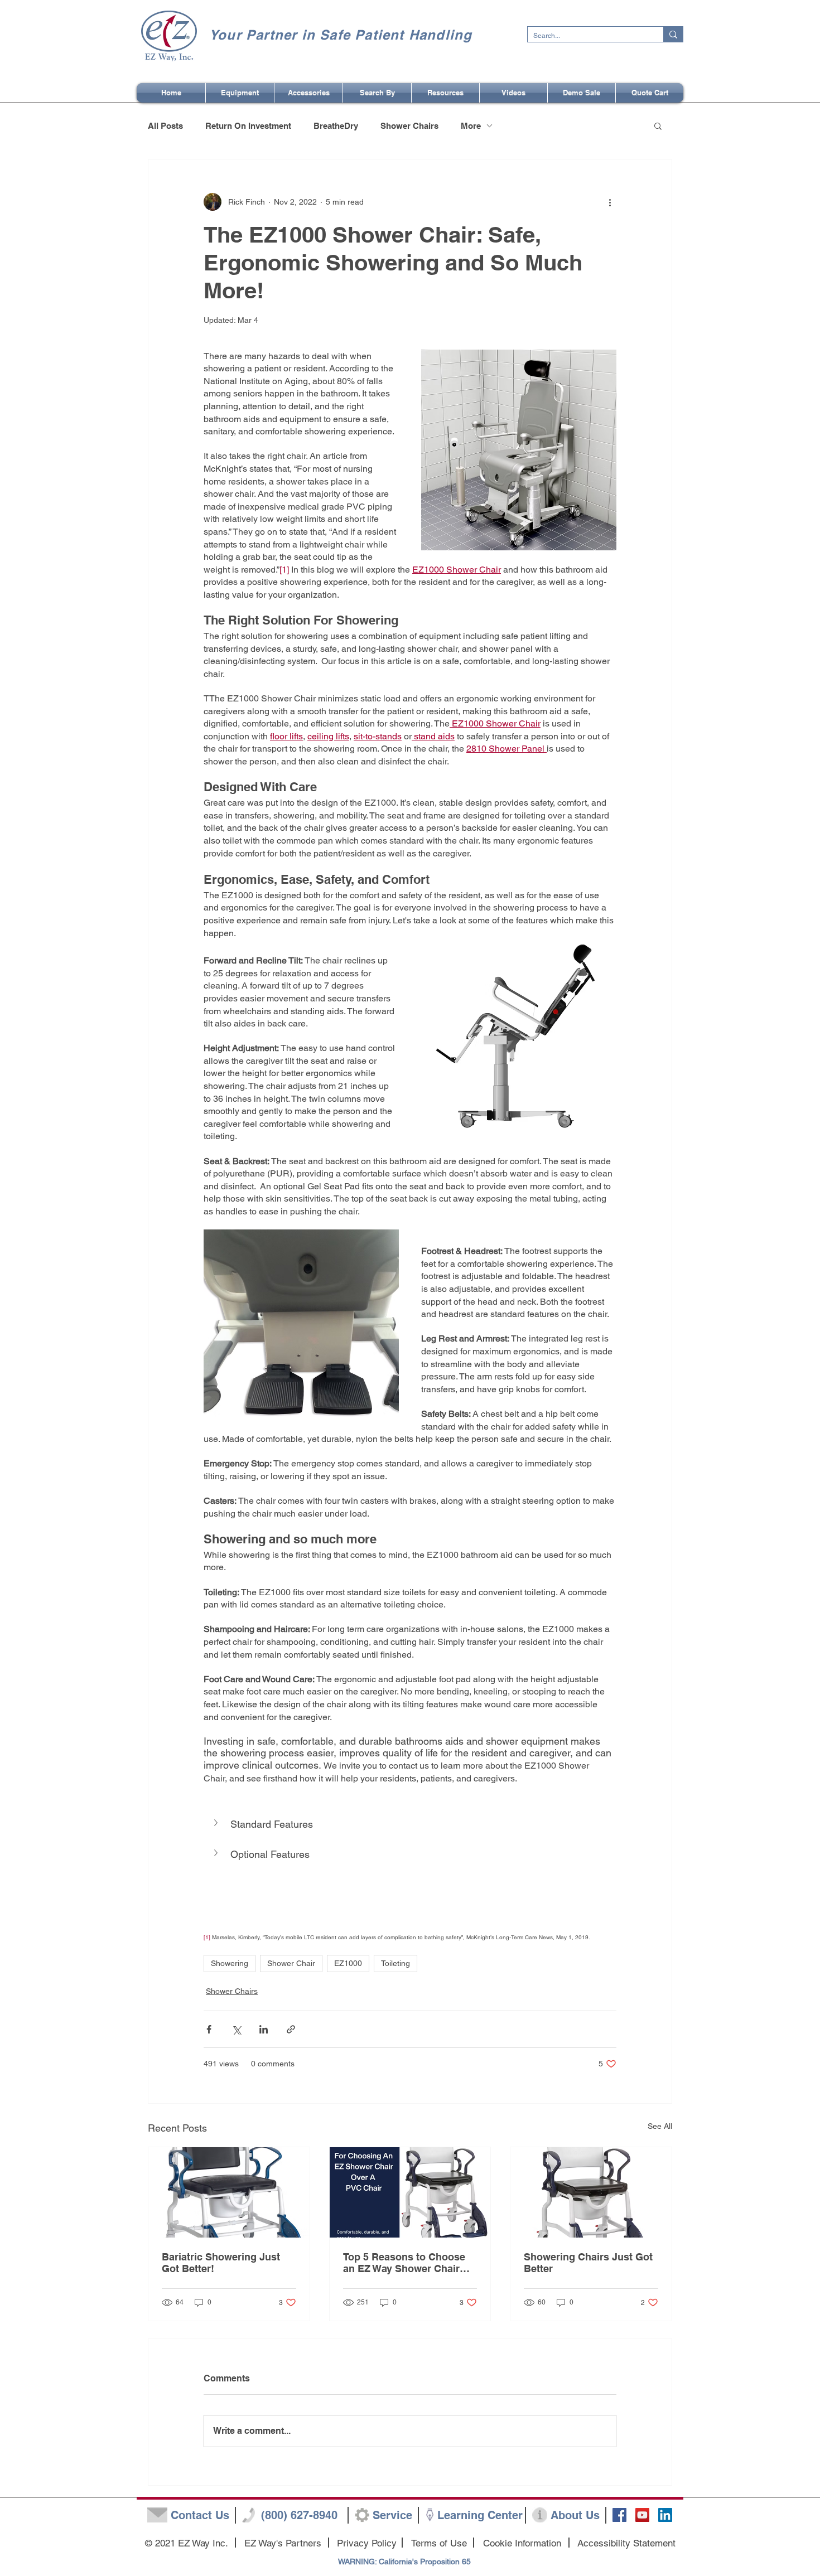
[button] (377, 93)
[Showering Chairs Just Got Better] (591, 2192)
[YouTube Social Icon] (642, 2515)
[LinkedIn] (665, 2515)
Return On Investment (248, 126)
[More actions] (610, 202)
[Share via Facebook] (209, 2029)
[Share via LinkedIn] (264, 2029)
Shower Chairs (409, 126)
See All (660, 2126)
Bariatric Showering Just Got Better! (221, 2263)
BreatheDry (336, 126)
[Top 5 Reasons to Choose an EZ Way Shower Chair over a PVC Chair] (410, 2192)
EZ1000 (348, 1963)
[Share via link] (291, 2029)
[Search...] (673, 34)
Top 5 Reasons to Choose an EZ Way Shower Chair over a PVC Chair (404, 2263)
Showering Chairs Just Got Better (588, 2263)
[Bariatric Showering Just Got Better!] (229, 2192)
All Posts (165, 126)
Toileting (395, 1963)
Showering (230, 1963)
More (471, 126)
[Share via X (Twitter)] (236, 2029)
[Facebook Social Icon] (619, 2515)
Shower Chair (291, 1963)
